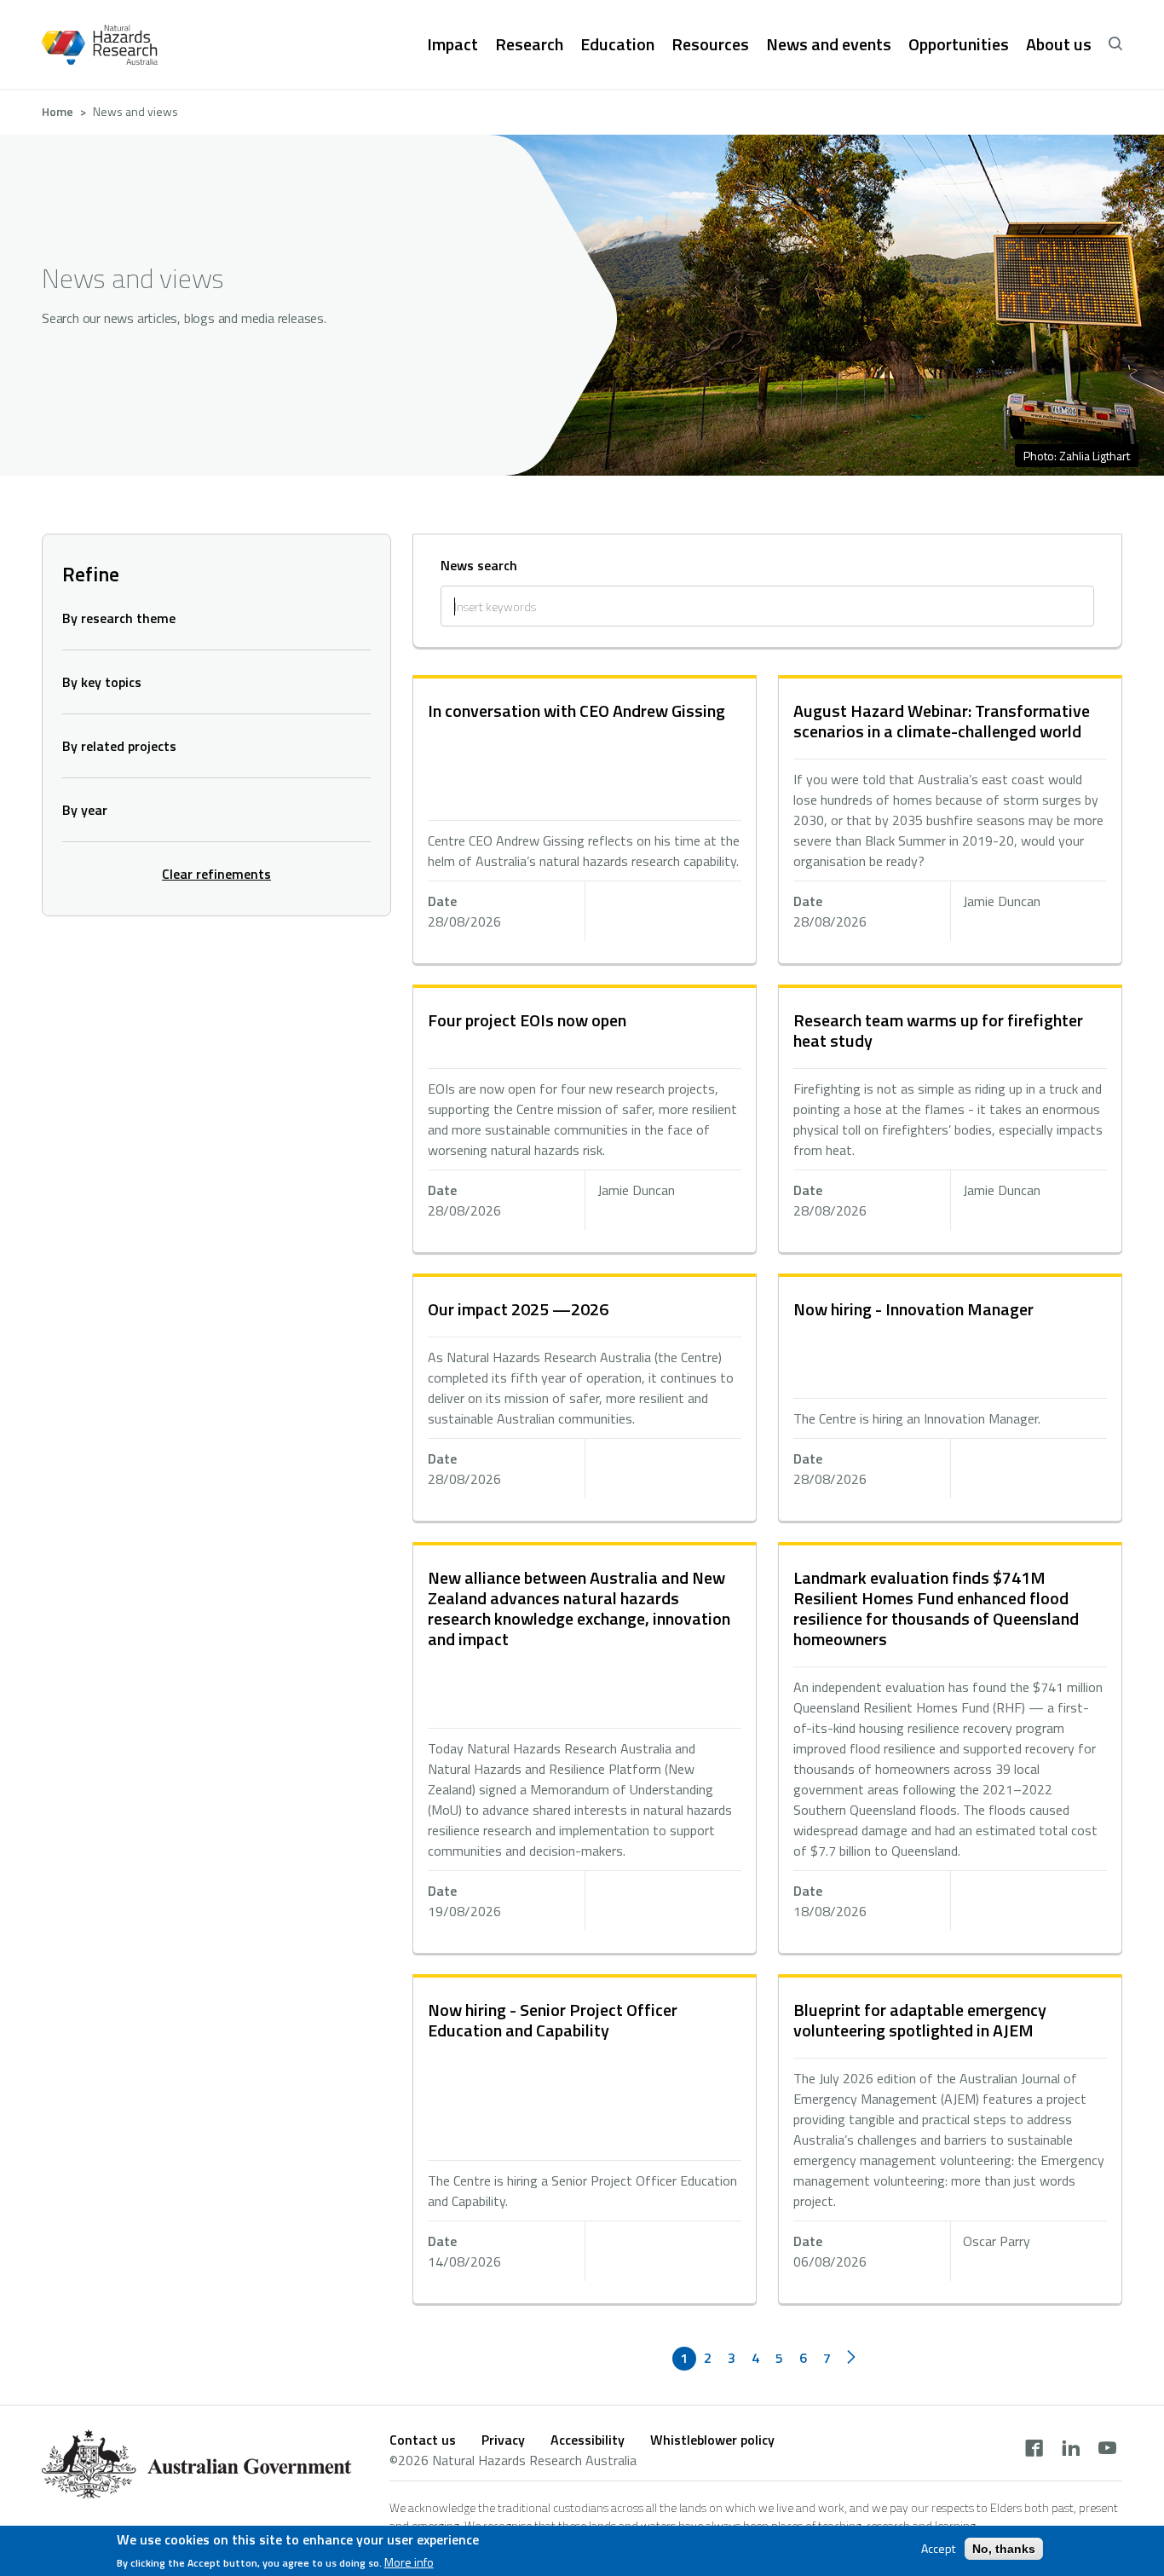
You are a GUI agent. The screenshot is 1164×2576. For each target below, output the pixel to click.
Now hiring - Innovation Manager (913, 1309)
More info (409, 2562)
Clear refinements (216, 874)
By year (85, 810)
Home (58, 111)
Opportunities (959, 44)
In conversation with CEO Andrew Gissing (576, 710)
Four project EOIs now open (527, 1020)
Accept (938, 2549)
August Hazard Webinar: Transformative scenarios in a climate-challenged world (942, 721)
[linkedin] (1071, 2450)
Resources (710, 44)
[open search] (1115, 44)
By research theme (119, 618)
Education (617, 44)
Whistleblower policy (712, 2440)
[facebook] (1034, 2450)
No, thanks (1004, 2549)
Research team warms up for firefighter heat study (938, 1030)
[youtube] (1107, 2450)
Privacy (503, 2440)
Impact (452, 44)
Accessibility (588, 2440)
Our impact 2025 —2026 (518, 1309)
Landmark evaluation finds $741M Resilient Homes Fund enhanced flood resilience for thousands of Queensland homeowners (936, 1608)
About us (1059, 44)
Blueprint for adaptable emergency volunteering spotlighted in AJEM (920, 2020)
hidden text (585, 821)
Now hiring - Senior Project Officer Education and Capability (553, 2020)
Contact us (423, 2440)
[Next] (851, 2359)
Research (529, 44)
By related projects (119, 746)
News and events (829, 44)
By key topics (102, 682)
